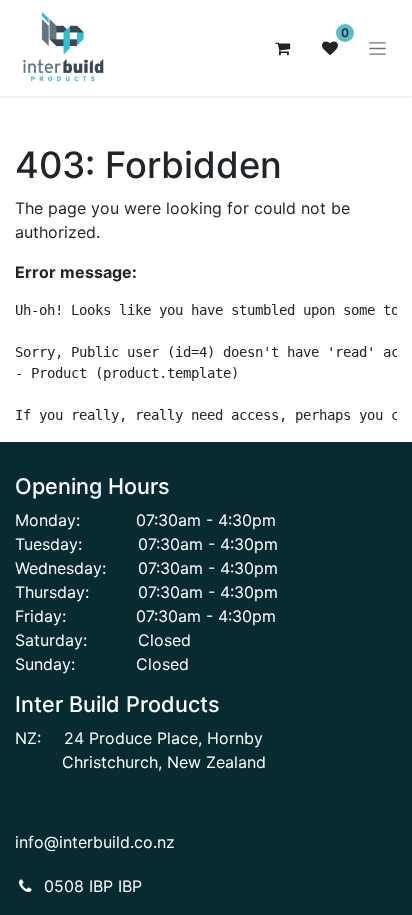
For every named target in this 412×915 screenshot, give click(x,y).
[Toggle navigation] (377, 48)
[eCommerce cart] (282, 48)
